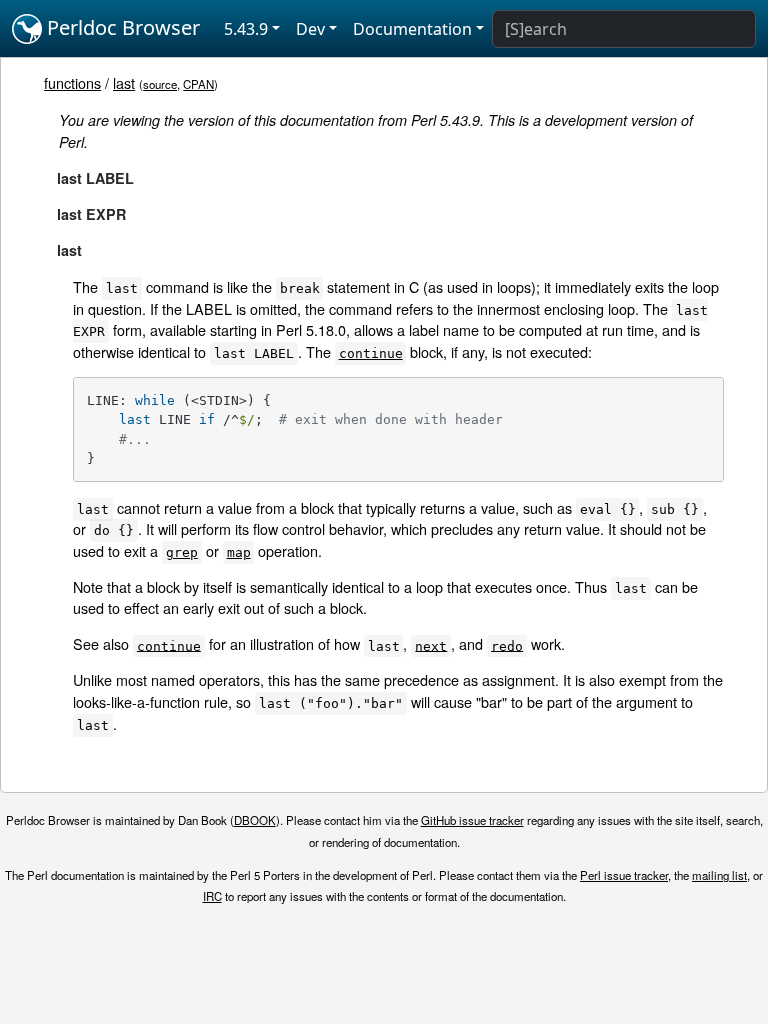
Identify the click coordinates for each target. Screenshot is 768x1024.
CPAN (198, 84)
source (160, 84)
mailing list (719, 875)
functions (72, 82)
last (124, 82)
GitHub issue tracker (472, 820)
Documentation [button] (412, 29)
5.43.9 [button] (246, 29)
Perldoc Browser (121, 27)
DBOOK (255, 820)
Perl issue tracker (624, 875)
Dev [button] (310, 29)
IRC (212, 896)
